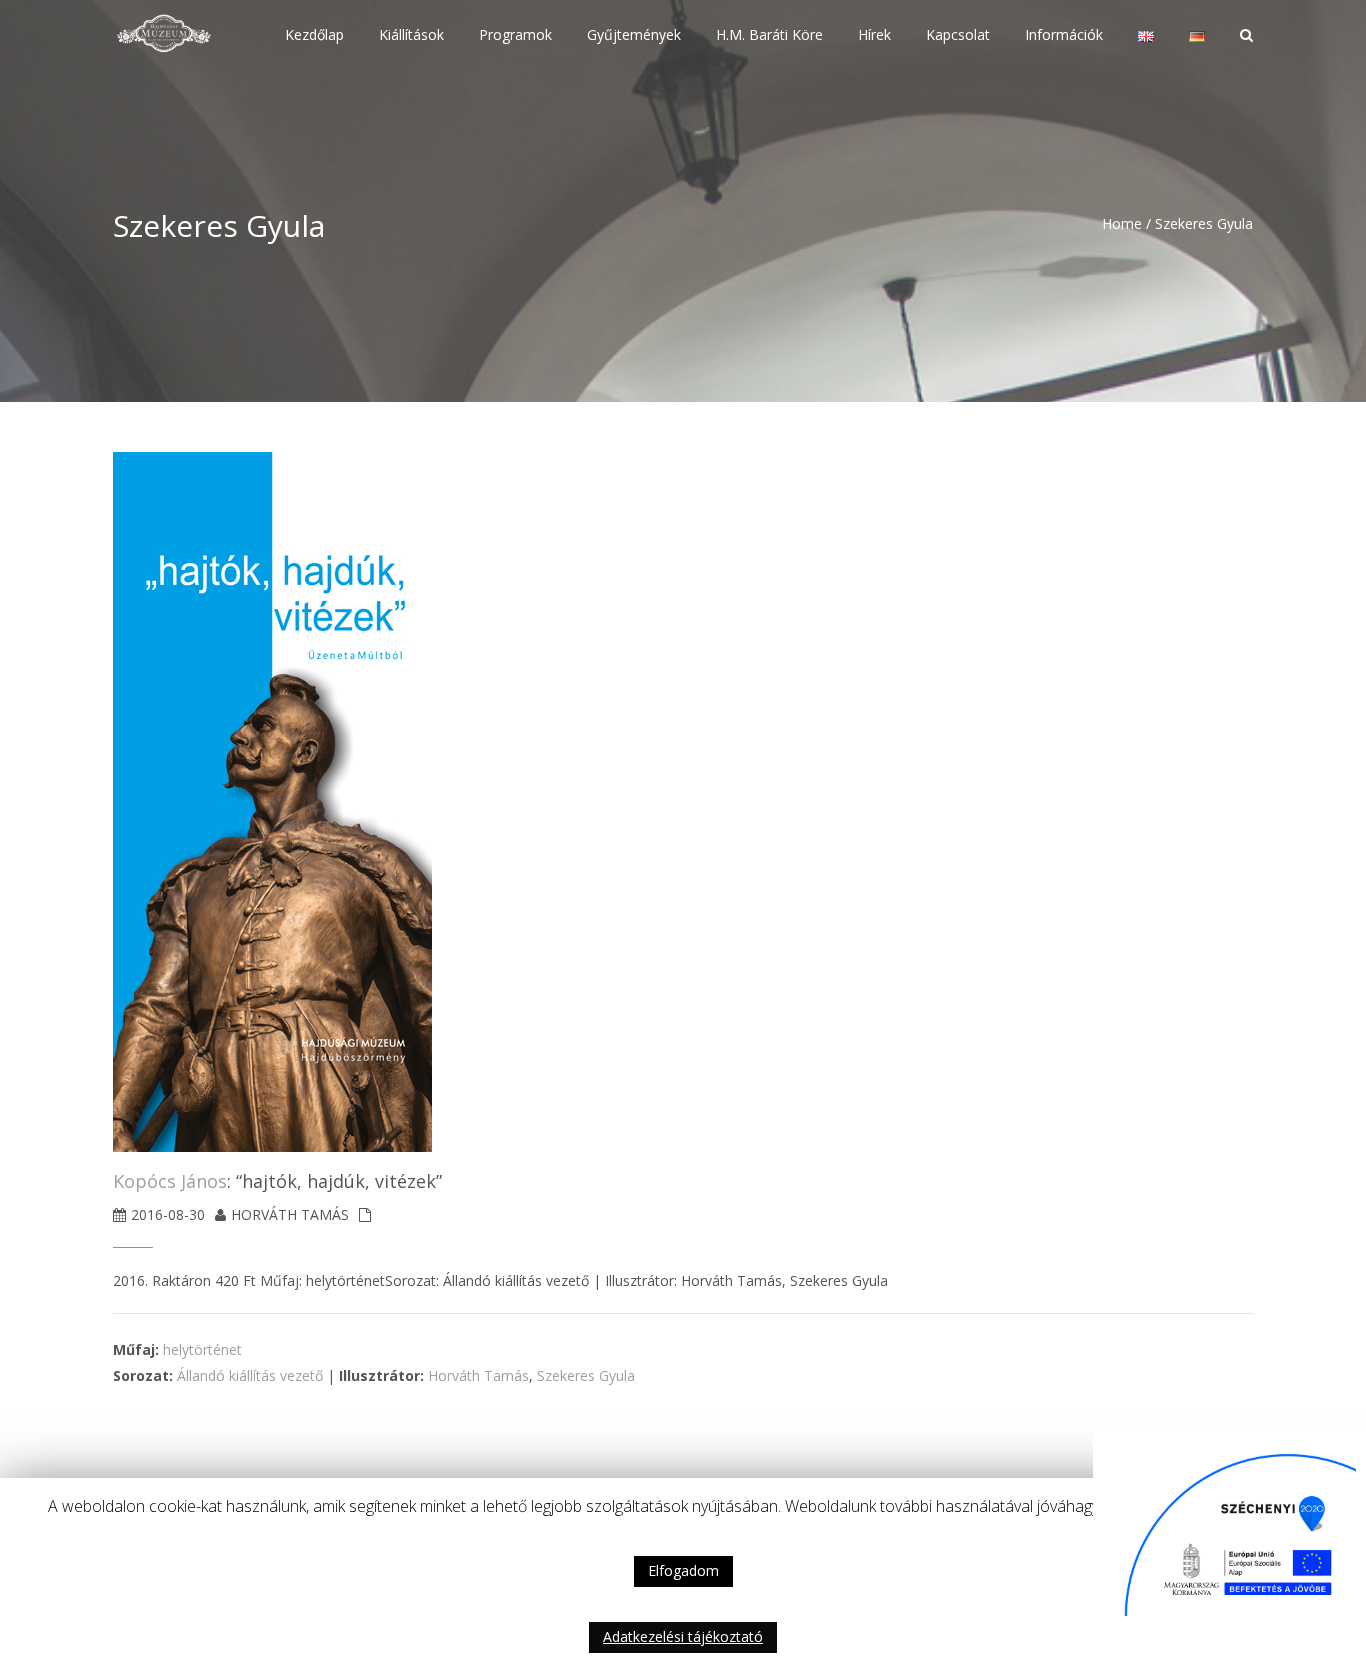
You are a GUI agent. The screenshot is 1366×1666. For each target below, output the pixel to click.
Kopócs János (170, 1181)
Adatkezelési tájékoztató (683, 1636)
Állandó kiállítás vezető (250, 1375)
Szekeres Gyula (586, 1375)
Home (1122, 223)
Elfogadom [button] (683, 1570)
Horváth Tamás (478, 1375)
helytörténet (202, 1349)
